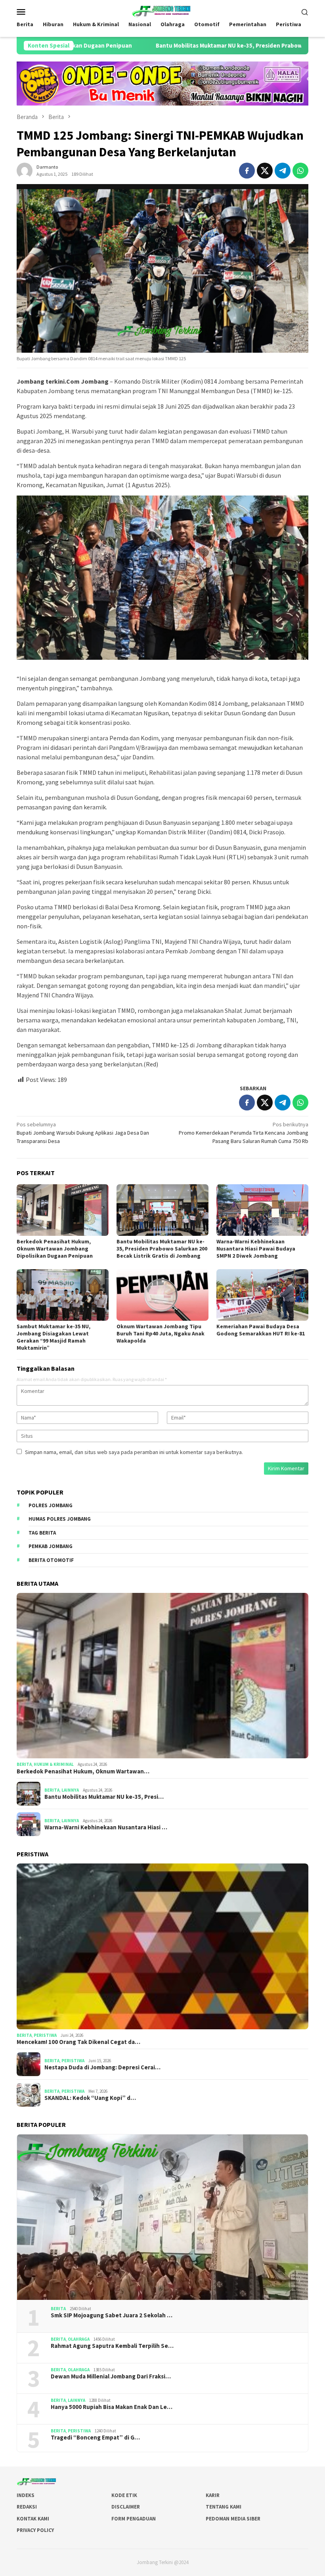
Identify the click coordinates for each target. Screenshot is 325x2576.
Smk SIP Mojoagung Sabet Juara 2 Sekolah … (112, 2315)
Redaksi (27, 2507)
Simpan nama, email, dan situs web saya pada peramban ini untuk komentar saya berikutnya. (134, 1452)
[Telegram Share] (283, 171)
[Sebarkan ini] (247, 171)
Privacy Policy (35, 2530)
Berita (24, 1764)
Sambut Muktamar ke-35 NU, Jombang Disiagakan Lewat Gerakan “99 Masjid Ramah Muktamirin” (54, 1337)
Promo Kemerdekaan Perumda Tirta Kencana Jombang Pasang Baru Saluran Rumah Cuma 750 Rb (244, 1133)
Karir (213, 2495)
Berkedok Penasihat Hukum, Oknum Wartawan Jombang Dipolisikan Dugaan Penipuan (55, 1249)
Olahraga (79, 2339)
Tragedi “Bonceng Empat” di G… (95, 2438)
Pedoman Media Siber (233, 2519)
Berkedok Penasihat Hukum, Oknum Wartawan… (83, 1771)
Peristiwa (45, 2035)
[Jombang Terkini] (162, 11)
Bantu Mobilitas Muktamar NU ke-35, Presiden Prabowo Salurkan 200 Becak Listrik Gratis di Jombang (162, 1249)
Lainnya (70, 1790)
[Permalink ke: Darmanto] (25, 170)
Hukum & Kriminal (54, 1764)
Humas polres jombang (60, 1519)
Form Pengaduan (134, 2519)
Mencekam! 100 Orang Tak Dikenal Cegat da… (78, 2042)
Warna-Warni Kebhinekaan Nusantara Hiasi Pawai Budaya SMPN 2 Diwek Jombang (256, 1249)
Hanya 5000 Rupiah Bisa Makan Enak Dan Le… (112, 2407)
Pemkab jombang (51, 1546)
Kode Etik (124, 2495)
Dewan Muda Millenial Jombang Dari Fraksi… (111, 2376)
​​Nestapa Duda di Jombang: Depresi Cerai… (102, 2067)
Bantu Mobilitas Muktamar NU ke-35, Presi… (104, 1797)
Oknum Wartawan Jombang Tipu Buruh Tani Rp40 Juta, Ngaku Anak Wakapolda (161, 1333)
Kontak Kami (33, 2519)
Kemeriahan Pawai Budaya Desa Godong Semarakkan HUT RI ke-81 (261, 1330)
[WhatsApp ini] (300, 171)
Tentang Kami (224, 2507)
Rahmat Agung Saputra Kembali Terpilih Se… (112, 2346)
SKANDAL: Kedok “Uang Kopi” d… (90, 2098)
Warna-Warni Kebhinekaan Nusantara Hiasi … (106, 1827)
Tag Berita (42, 1533)
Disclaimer (126, 2507)
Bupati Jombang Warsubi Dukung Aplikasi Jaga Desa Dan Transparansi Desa (83, 1133)
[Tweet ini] (265, 171)
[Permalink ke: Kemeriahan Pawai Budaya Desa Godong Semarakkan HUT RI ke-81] (262, 1295)
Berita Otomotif (51, 1560)
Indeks (26, 2495)
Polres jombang (51, 1505)
